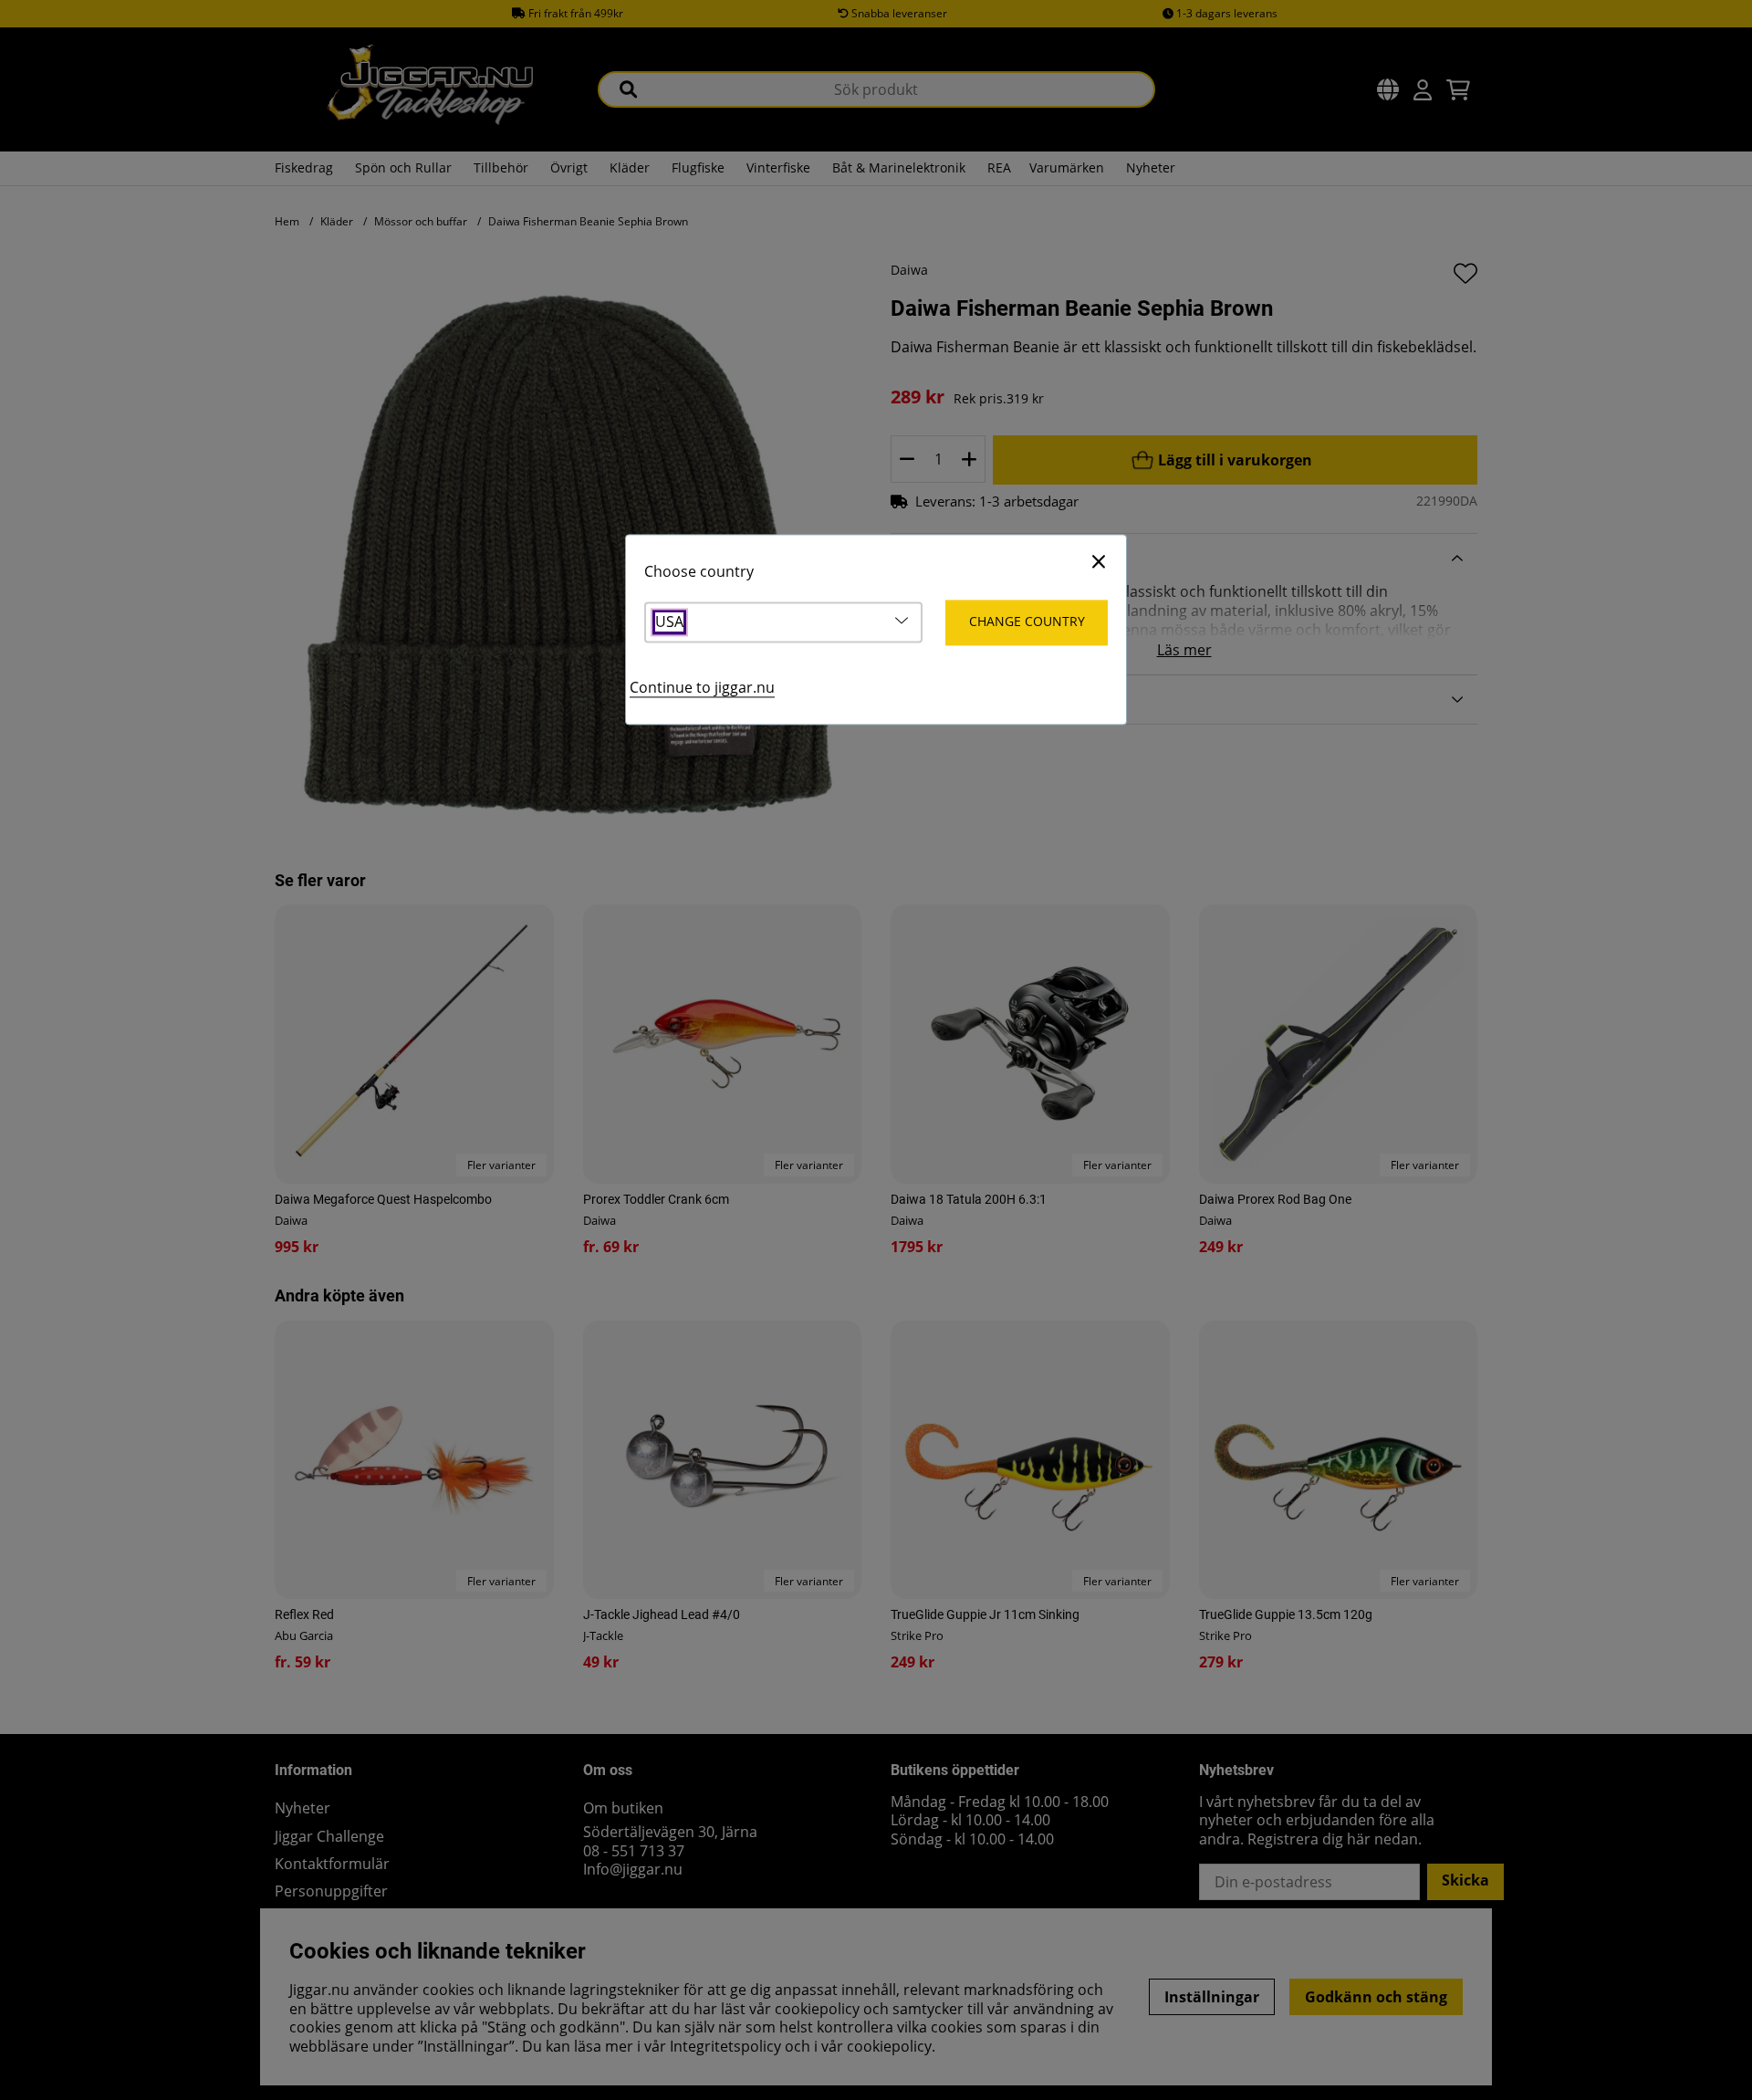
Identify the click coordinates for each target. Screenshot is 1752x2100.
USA (669, 623)
